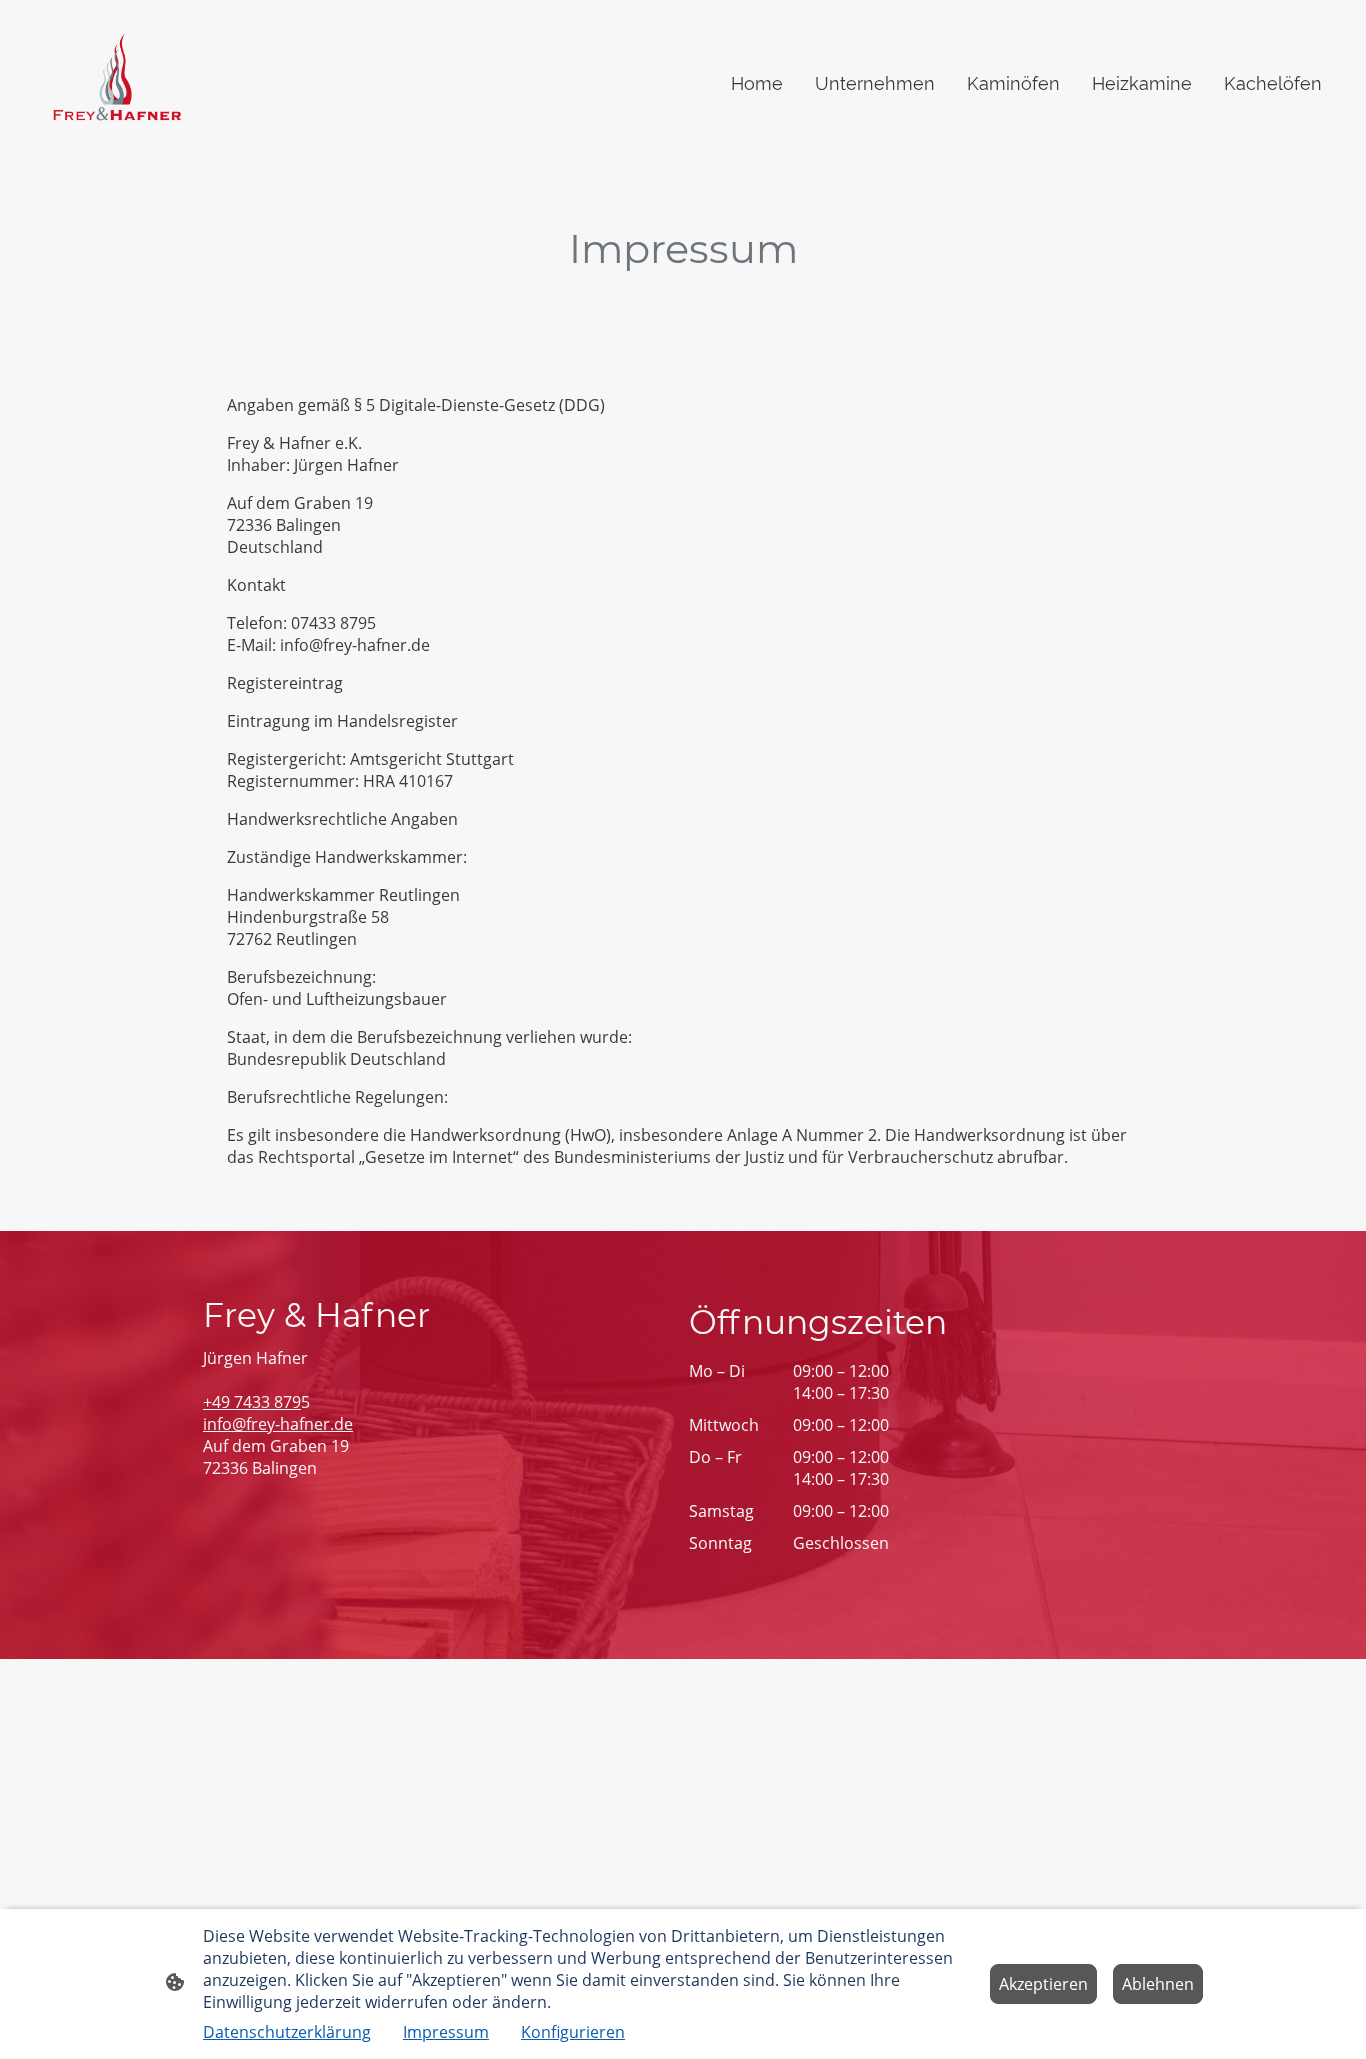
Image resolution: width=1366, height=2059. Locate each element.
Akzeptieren (1043, 1984)
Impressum (446, 2032)
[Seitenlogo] (114, 83)
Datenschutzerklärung (287, 2032)
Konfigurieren (573, 2032)
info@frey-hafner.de (278, 1424)
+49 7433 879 (252, 1402)
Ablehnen (1158, 1984)
